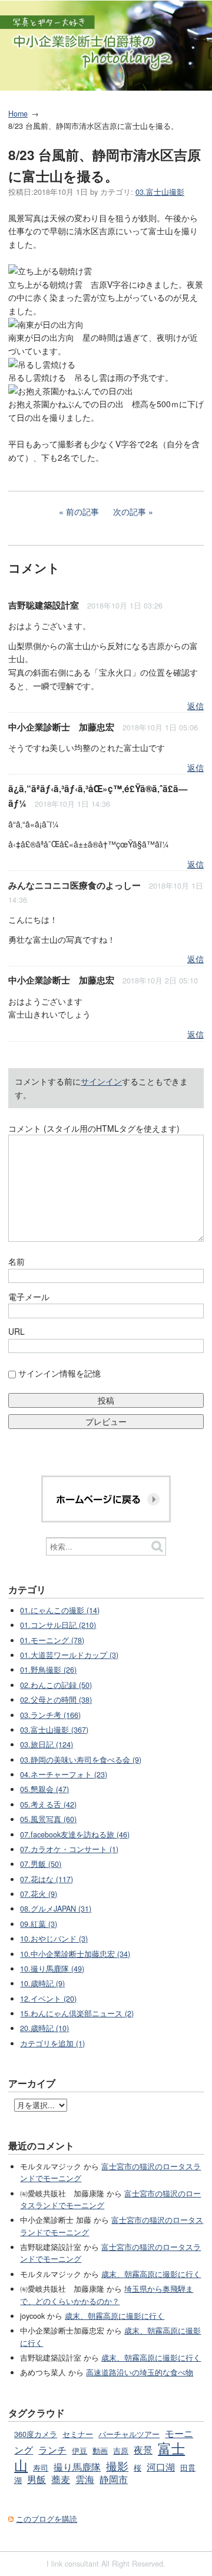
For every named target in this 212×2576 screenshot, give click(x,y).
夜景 (143, 2449)
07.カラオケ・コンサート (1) (69, 1849)
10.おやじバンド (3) (54, 1939)
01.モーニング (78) (52, 1640)
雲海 (85, 2479)
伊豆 (79, 2451)
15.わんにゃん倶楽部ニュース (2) (77, 2013)
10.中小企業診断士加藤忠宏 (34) (75, 1954)
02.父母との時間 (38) (56, 1700)
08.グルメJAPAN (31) (56, 1909)
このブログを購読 (47, 2519)
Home (18, 114)
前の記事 (82, 511)
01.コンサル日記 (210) (58, 1625)
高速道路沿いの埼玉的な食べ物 (140, 2372)
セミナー (78, 2434)
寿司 (41, 2468)
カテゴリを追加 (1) (52, 2043)
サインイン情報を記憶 (59, 1373)
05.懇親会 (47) (44, 1789)
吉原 (121, 2451)
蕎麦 (61, 2479)
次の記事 (130, 511)
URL (16, 1331)
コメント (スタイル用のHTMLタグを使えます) (94, 1128)
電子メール (29, 1297)
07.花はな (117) (47, 1879)
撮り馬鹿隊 (77, 2467)
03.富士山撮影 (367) (54, 1730)
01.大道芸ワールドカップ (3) (69, 1655)
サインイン (101, 1081)
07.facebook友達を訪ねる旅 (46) (75, 1834)
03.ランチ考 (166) (50, 1715)
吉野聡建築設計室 (44, 605)
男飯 (37, 2479)
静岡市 (114, 2479)
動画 (100, 2451)
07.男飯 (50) (41, 1864)
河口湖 (161, 2467)
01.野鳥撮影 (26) (48, 1670)
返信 (196, 706)
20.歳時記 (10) (44, 2028)
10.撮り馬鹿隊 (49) (52, 1969)
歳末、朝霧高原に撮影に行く (151, 2274)
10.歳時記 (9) (42, 1983)
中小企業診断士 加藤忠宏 (61, 727)
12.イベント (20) (48, 1999)
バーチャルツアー (129, 2434)
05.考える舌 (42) (48, 1804)
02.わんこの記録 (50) (56, 1685)
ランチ (52, 2449)
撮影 (117, 2466)
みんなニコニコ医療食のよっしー (74, 885)
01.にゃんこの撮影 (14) (60, 1610)
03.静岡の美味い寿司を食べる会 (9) (81, 1760)
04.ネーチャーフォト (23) (64, 1774)
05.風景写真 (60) (48, 1819)
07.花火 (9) (39, 1894)
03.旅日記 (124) (47, 1744)
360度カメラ (36, 2434)
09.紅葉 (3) (39, 1924)
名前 (16, 1261)
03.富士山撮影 (160, 192)
